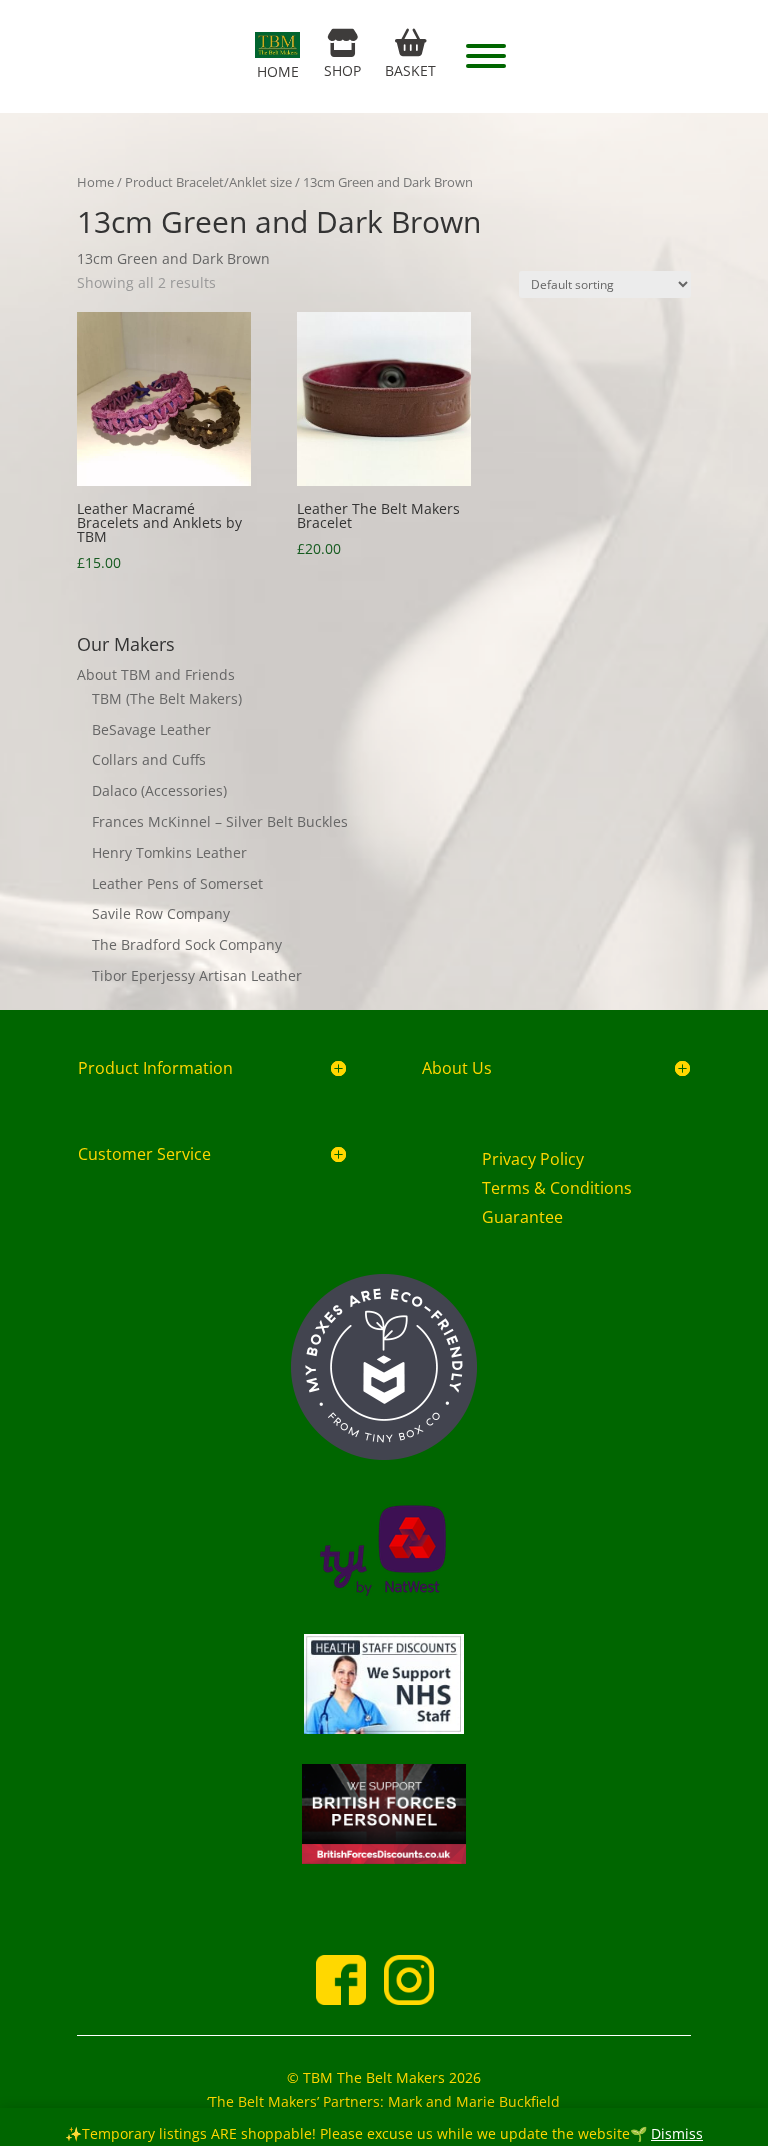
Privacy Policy (533, 1159)
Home (95, 182)
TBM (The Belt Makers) (167, 698)
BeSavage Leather (151, 729)
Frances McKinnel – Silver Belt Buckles (220, 821)
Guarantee (522, 1217)
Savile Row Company (161, 913)
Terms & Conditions (557, 1188)
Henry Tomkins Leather (169, 852)
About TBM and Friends (156, 674)
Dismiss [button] (677, 2133)
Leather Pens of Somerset (177, 883)
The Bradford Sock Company (187, 944)
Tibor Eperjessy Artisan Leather (197, 975)
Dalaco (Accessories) (159, 790)
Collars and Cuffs (149, 759)
